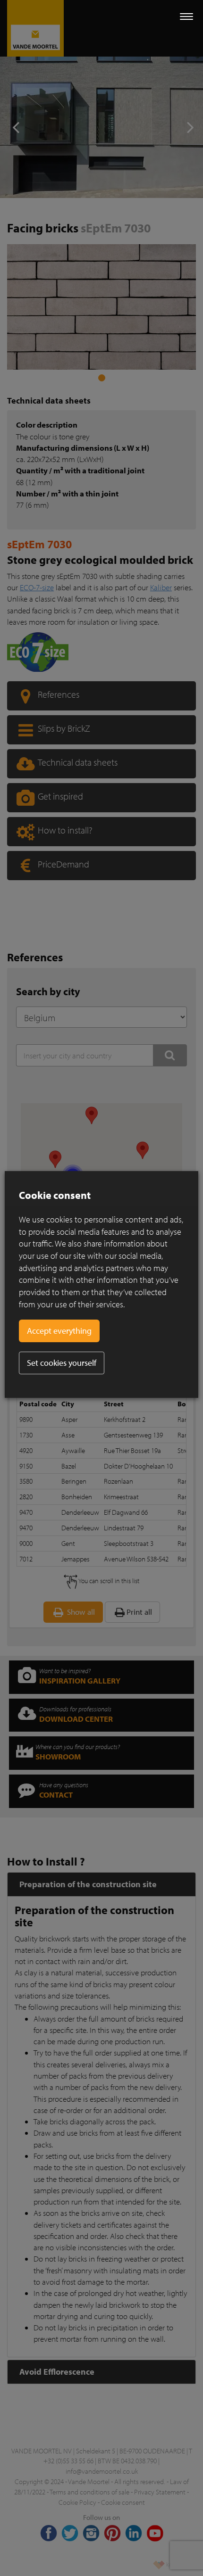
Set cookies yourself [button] (62, 1363)
